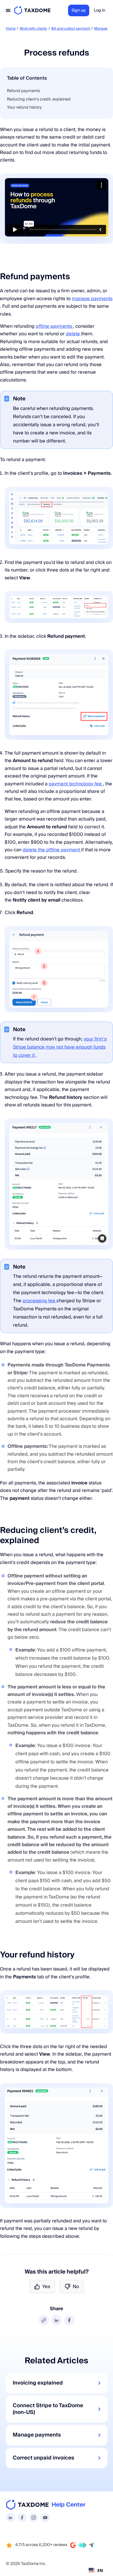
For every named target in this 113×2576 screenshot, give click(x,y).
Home (11, 29)
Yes (46, 2287)
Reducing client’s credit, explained (39, 99)
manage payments (92, 299)
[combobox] (96, 2570)
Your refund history (24, 108)
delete (73, 334)
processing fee (40, 1301)
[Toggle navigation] (8, 10)
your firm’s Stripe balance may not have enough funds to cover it (60, 1047)
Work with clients (33, 29)
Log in (100, 10)
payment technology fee (76, 784)
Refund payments (23, 91)
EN (100, 2570)
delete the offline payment (52, 850)
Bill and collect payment (71, 29)
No (76, 2287)
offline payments (54, 326)
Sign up (79, 10)
